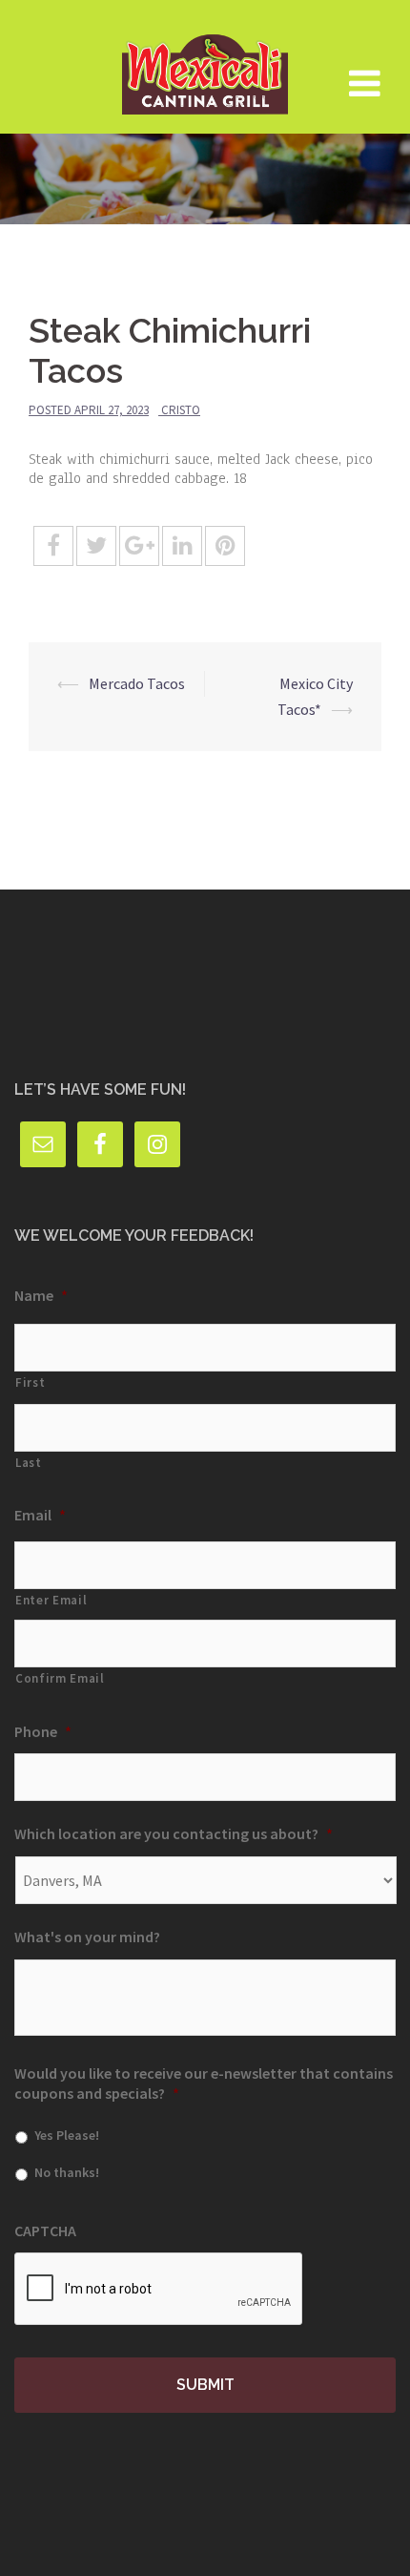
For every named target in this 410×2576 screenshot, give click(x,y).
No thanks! (67, 2172)
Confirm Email (60, 1678)
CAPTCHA (45, 2230)
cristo (181, 410)
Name (41, 1295)
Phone (43, 1731)
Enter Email (51, 1600)
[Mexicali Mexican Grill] (205, 65)
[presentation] (159, 2290)
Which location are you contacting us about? (174, 1833)
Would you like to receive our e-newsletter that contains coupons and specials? (204, 2083)
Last (29, 1463)
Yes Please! (67, 2135)
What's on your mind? (87, 1937)
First (30, 1382)
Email (40, 1515)
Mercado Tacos (137, 683)
